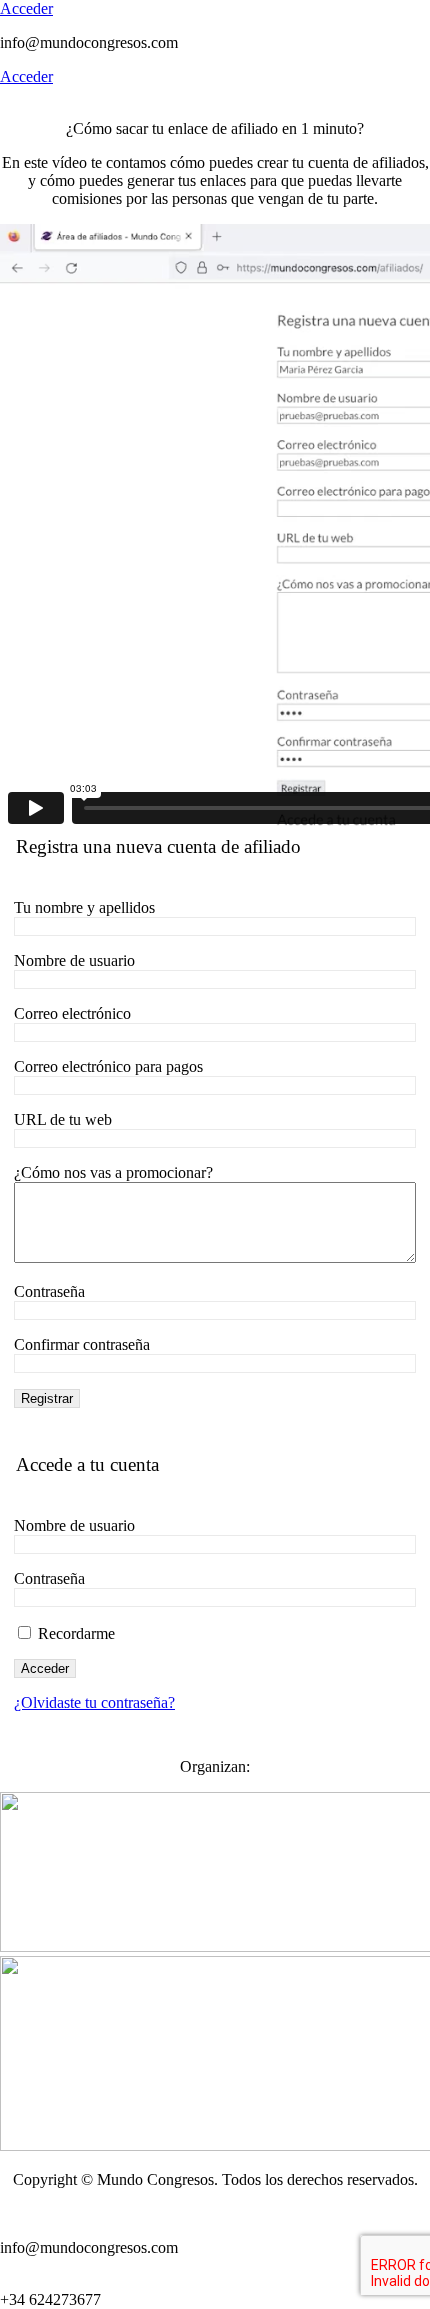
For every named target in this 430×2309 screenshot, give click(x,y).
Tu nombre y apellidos (84, 907)
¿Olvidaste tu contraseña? (94, 1702)
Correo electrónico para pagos (108, 1066)
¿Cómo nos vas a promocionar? (113, 1172)
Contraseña (49, 1291)
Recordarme (74, 1633)
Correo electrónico (72, 1013)
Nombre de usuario (74, 960)
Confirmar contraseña (82, 1344)
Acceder (26, 8)
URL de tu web (63, 1119)
